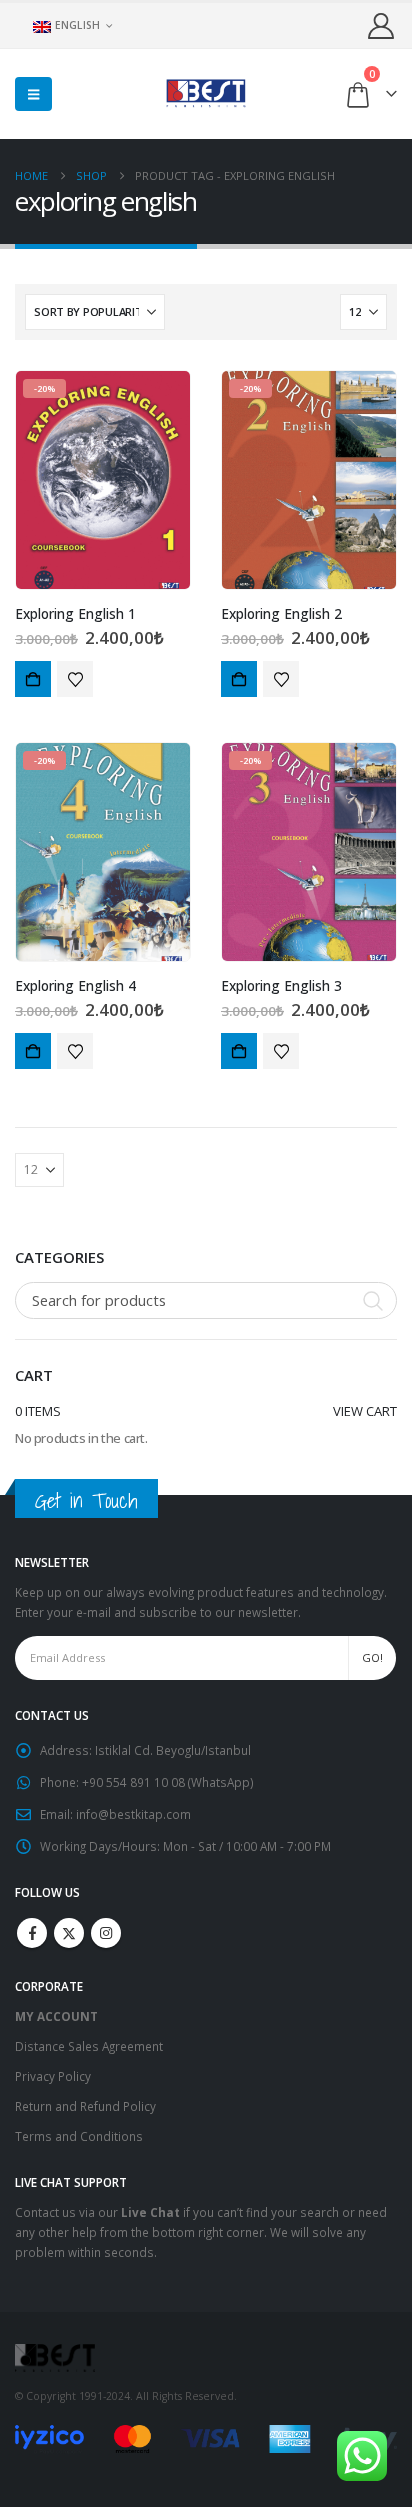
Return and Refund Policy (85, 2106)
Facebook (32, 1933)
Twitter (69, 1933)
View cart (365, 1411)
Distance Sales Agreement (89, 2046)
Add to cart (33, 679)
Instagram (106, 1933)
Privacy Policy (53, 2076)
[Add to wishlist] (75, 679)
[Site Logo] (206, 93)
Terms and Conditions (79, 2136)
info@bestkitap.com (133, 1814)
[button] (33, 94)
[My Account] (381, 25)
